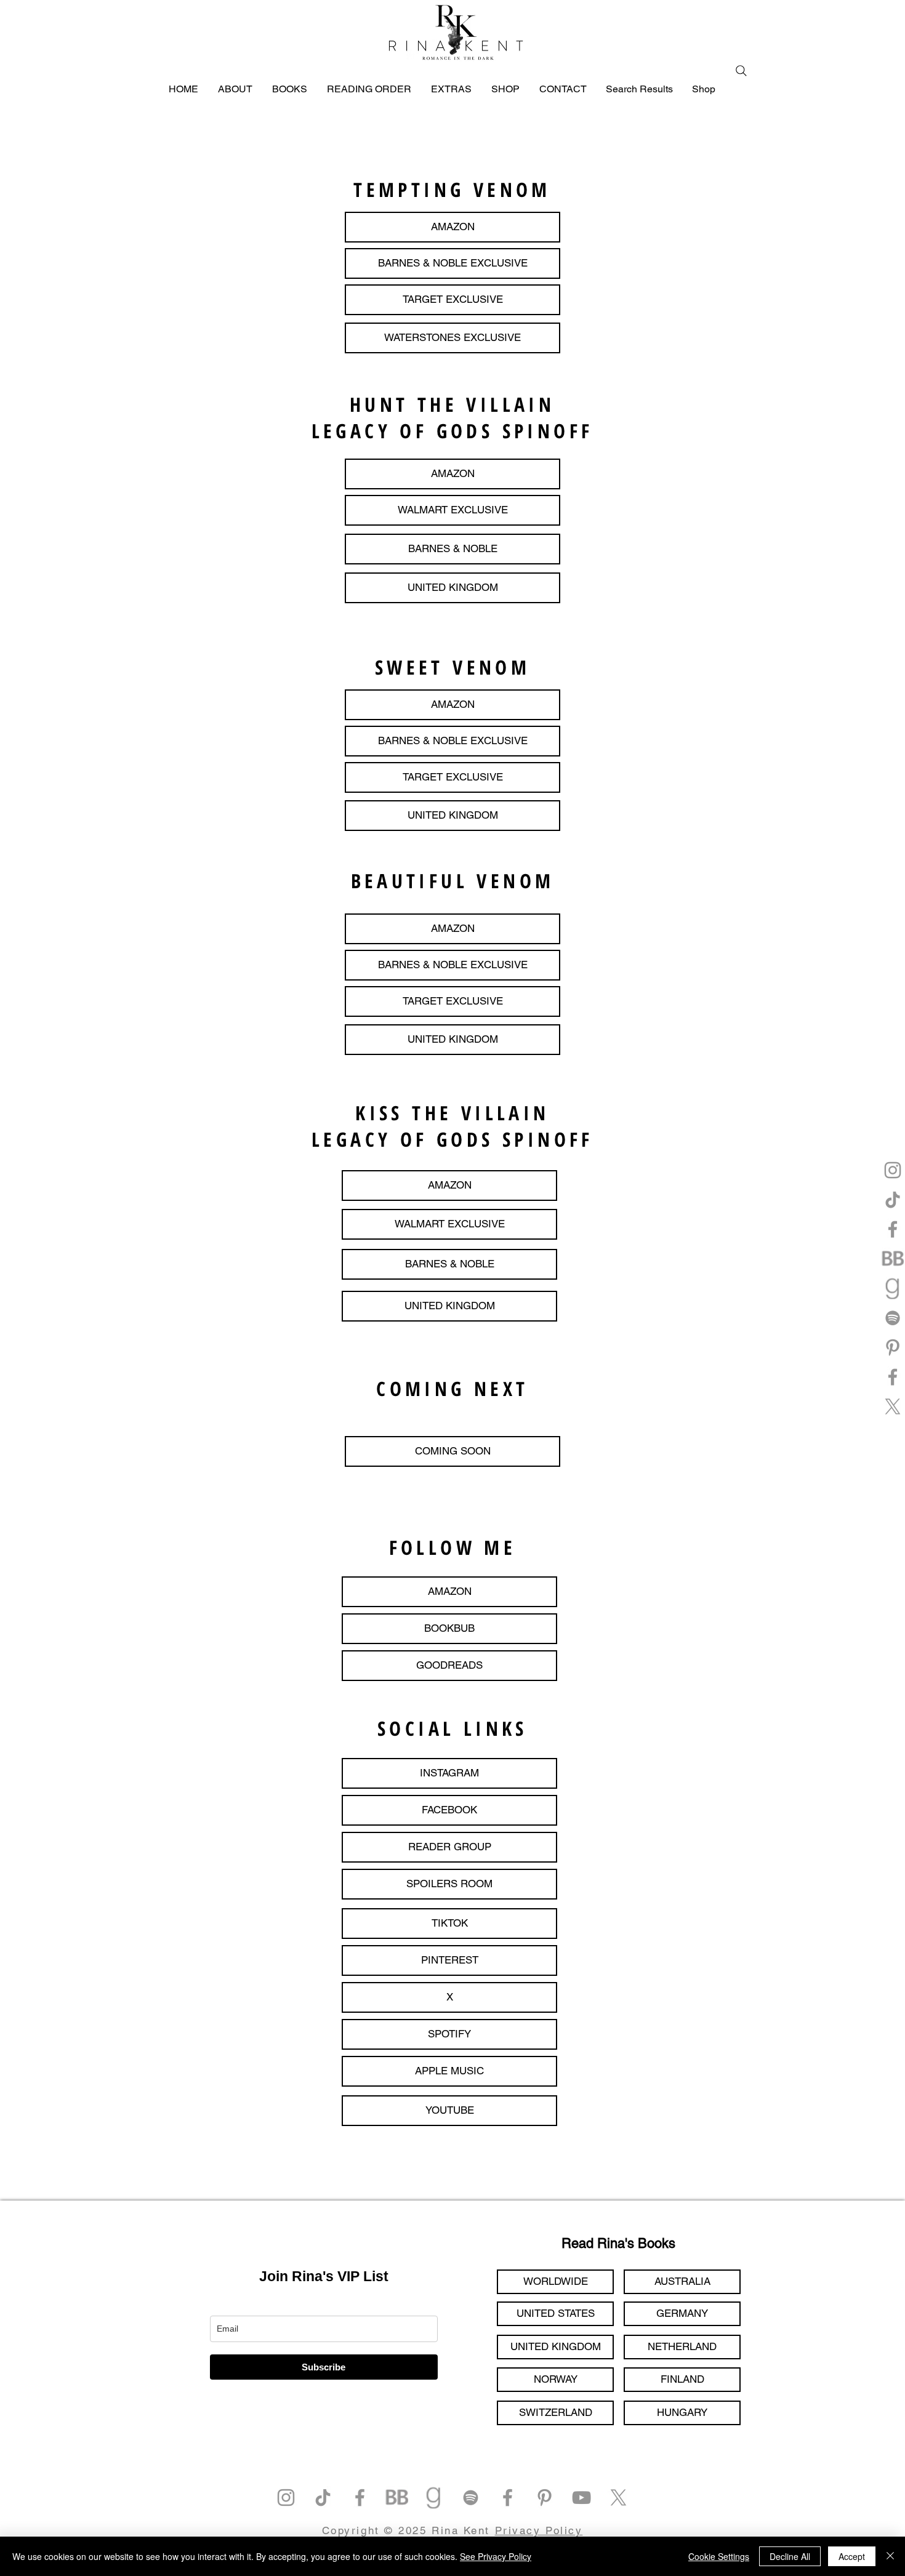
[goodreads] (893, 1288)
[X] (893, 1406)
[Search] (741, 71)
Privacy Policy (539, 2530)
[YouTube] (581, 2498)
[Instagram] (893, 1170)
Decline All (790, 2556)
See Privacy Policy (496, 2556)
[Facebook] (893, 1229)
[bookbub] (893, 1259)
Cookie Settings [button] (719, 2556)
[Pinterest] (893, 1347)
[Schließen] (890, 2556)
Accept (852, 2556)
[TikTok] (893, 1200)
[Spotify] (893, 1318)
